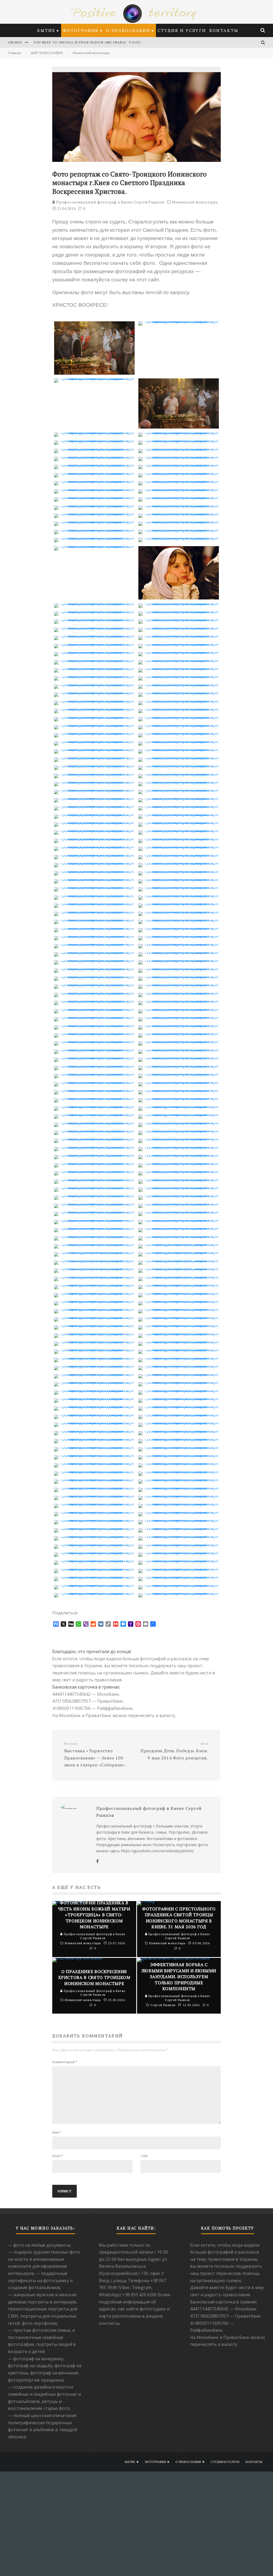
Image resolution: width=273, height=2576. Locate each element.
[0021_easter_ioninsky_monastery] (94, 497)
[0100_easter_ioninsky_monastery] (179, 863)
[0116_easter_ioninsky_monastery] (179, 928)
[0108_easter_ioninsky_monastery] (179, 895)
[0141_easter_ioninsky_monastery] (94, 1033)
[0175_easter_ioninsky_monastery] (94, 1171)
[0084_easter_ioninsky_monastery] (179, 798)
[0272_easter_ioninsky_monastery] (179, 1561)
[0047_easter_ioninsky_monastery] (94, 652)
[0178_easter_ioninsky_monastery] (179, 1179)
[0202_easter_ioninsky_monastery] (179, 1277)
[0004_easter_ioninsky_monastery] (179, 427)
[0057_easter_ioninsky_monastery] (94, 693)
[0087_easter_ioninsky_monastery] (94, 814)
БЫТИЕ (46, 30)
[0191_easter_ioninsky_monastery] (94, 1236)
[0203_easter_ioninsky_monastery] (94, 1285)
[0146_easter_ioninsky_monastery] (179, 1050)
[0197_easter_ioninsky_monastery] (94, 1261)
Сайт (144, 2156)
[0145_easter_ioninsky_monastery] (94, 1050)
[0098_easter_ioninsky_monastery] (179, 855)
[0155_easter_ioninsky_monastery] (94, 1090)
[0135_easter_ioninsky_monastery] (94, 1009)
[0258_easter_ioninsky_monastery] (179, 1504)
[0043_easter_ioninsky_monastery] (94, 636)
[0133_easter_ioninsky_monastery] (94, 1001)
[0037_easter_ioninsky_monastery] (94, 611)
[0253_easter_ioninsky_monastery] (94, 1488)
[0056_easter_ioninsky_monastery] (179, 685)
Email (58, 2156)
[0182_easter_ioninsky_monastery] (179, 1195)
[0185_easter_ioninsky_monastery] (94, 1212)
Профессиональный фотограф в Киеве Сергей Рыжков (110, 202)
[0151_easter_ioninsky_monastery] (94, 1074)
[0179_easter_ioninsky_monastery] (94, 1187)
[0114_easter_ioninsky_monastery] (179, 920)
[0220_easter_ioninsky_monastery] (179, 1350)
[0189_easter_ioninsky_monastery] (94, 1228)
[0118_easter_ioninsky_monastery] (179, 936)
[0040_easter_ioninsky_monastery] (179, 619)
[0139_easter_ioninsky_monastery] (94, 1025)
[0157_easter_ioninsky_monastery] (94, 1098)
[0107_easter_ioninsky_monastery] (94, 895)
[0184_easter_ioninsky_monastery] (179, 1204)
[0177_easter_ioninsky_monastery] (94, 1179)
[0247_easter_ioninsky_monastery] (94, 1463)
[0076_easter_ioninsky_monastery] (179, 766)
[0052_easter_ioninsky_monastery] (179, 668)
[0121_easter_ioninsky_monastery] (94, 952)
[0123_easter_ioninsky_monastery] (94, 960)
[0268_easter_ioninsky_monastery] (179, 1545)
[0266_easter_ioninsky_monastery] (179, 1536)
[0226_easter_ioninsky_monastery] (179, 1374)
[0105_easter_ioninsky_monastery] (94, 887)
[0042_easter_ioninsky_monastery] (179, 628)
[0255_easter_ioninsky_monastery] (94, 1496)
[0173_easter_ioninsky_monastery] (94, 1163)
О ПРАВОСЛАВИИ (128, 30)
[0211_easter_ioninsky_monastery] (94, 1317)
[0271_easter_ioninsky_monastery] (94, 1561)
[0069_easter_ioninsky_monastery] (94, 741)
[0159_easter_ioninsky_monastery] (94, 1106)
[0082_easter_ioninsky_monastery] (179, 790)
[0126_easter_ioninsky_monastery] (179, 969)
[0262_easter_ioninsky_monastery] (179, 1520)
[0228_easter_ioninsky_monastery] (179, 1382)
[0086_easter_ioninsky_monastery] (179, 806)
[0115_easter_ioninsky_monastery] (94, 928)
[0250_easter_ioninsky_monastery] (179, 1471)
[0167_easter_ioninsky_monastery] (94, 1139)
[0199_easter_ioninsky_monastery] (94, 1269)
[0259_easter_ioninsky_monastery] (94, 1512)
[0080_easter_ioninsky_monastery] (179, 782)
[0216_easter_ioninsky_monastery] (179, 1334)
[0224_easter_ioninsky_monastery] (179, 1366)
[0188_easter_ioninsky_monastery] (179, 1220)
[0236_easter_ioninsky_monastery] (179, 1415)
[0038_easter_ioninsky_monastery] (179, 611)
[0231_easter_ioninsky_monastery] (94, 1398)
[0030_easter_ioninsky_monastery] (179, 530)
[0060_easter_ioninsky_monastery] (179, 701)
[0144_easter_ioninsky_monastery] (179, 1041)
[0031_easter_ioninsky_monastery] (94, 538)
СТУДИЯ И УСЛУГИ (182, 30)
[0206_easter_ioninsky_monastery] (179, 1293)
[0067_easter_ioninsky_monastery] (94, 733)
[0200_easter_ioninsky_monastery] (179, 1269)
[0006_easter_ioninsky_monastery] (179, 433)
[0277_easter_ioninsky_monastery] (94, 1585)
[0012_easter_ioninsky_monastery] (179, 457)
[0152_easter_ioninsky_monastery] (179, 1074)
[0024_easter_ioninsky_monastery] (179, 506)
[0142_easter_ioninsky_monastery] (179, 1033)
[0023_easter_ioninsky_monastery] (94, 506)
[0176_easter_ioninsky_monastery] (179, 1171)
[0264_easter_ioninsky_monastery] (179, 1528)
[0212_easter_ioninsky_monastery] (179, 1317)
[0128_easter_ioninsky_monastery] (179, 977)
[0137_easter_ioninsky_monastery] (94, 1017)
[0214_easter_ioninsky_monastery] (179, 1325)
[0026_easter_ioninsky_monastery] (179, 514)
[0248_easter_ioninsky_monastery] (179, 1463)
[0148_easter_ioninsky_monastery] (179, 1058)
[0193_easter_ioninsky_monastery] (94, 1244)
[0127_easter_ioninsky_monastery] (94, 977)
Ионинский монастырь (195, 202)
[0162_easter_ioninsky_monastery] (179, 1114)
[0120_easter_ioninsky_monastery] (179, 944)
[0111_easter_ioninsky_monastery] (94, 912)
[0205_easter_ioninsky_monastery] (94, 1293)
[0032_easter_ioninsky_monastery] (179, 538)
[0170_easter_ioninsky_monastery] (179, 1147)
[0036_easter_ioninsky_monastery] (179, 603)
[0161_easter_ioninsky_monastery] (94, 1114)
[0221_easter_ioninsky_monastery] (94, 1358)
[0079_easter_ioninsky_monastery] (94, 782)
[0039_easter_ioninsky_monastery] (94, 619)
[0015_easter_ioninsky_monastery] (94, 473)
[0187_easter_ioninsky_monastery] (94, 1220)
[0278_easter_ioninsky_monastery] (179, 1585)
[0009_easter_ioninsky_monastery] (94, 449)
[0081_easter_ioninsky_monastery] (94, 790)
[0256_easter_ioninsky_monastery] (179, 1496)
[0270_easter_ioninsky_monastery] (179, 1553)
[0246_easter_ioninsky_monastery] (179, 1455)
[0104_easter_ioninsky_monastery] (179, 879)
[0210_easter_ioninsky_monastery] (179, 1309)
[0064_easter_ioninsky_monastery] (179, 717)
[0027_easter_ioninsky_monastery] (94, 522)
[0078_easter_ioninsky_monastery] (179, 774)
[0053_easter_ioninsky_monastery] (94, 676)
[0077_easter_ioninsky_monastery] (94, 774)
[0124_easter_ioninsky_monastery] (179, 960)
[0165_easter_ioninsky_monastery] (94, 1131)
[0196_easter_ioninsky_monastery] (179, 1252)
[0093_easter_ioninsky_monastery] (94, 839)
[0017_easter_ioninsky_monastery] (94, 481)
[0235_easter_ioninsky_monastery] (94, 1415)
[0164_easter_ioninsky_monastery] (179, 1123)
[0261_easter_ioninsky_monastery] (94, 1520)
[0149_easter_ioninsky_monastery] (94, 1066)
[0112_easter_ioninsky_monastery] (179, 912)
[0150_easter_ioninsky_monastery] (179, 1066)
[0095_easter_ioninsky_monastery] (94, 847)
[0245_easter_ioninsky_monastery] (94, 1455)
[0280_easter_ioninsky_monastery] (179, 1593)
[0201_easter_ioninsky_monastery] (94, 1277)
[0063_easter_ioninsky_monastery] (94, 717)
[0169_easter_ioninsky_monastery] (94, 1147)
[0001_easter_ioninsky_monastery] (94, 373)
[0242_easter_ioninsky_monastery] (179, 1439)
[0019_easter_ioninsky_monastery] (94, 489)
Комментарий (65, 2062)
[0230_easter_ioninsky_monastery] (179, 1390)
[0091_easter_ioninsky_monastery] (94, 830)
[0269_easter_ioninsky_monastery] (94, 1553)
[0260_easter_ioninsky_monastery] (179, 1512)
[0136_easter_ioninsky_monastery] (179, 1009)
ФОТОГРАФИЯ (81, 30)
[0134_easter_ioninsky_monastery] (179, 1001)
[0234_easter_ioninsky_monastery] (179, 1406)
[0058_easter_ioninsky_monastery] (179, 693)
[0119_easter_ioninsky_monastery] (94, 944)
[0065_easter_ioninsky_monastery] (94, 725)
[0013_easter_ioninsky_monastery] (94, 465)
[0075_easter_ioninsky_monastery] (94, 766)
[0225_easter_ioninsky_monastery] (94, 1374)
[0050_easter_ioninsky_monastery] (179, 660)
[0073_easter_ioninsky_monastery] (94, 758)
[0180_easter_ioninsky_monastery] (179, 1187)
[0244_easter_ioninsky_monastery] (179, 1447)
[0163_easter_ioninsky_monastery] (94, 1123)
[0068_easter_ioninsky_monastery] (179, 733)
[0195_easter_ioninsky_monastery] (94, 1252)
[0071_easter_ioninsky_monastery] (94, 749)
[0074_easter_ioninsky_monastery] (179, 758)
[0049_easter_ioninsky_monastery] (94, 660)
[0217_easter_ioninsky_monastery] (94, 1342)
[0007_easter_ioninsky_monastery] (94, 441)
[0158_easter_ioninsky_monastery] (179, 1098)
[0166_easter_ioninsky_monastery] (179, 1131)
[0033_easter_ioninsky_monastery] (94, 546)
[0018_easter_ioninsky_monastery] (179, 481)
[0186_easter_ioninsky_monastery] (179, 1212)
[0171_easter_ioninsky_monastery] (94, 1155)
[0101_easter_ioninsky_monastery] (94, 871)
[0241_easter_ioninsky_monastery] (94, 1439)
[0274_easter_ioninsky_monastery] (179, 1569)
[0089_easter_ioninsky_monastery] (94, 822)
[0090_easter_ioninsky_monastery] (179, 822)
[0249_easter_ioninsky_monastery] (94, 1471)
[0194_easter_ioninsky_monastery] (179, 1244)
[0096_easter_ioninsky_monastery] (179, 847)
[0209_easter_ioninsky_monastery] (94, 1309)
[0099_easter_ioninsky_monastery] (94, 863)
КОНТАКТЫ (224, 30)
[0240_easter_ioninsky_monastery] (179, 1431)
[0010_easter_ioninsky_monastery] (179, 449)
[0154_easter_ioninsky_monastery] (179, 1082)
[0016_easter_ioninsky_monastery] (179, 473)
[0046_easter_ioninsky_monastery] (179, 644)
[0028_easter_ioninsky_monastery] (179, 522)
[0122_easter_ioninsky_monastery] (179, 952)
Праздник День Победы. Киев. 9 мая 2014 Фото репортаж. (174, 1751)
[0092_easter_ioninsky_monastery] (179, 830)
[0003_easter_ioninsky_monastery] (94, 378)
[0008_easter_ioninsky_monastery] (179, 441)
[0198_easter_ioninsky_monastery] (179, 1261)
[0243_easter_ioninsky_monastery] (94, 1447)
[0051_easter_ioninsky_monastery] (94, 668)
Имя (57, 2132)
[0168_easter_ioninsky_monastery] (179, 1139)
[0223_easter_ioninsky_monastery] (94, 1366)
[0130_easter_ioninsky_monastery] (179, 985)
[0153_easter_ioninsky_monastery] (94, 1082)
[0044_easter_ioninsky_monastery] (179, 636)
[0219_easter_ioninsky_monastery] (94, 1350)
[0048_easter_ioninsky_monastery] (179, 652)
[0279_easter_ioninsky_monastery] (94, 1593)
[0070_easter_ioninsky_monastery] (179, 741)
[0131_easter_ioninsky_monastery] (94, 993)
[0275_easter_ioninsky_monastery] (94, 1577)
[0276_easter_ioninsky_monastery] (179, 1577)
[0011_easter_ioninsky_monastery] (94, 457)
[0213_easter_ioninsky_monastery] (94, 1325)
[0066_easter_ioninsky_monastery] (179, 725)
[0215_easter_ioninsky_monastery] (94, 1334)
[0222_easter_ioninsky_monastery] (179, 1358)
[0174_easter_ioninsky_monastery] (179, 1163)
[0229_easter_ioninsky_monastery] (94, 1390)
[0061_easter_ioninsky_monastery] (94, 709)
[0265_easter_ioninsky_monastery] (94, 1536)
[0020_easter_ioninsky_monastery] (179, 489)
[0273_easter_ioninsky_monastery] (94, 1569)
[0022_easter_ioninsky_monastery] (179, 497)
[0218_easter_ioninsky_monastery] (179, 1342)
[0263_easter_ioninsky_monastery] (94, 1528)
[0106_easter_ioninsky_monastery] (179, 887)
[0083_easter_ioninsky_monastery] (94, 798)
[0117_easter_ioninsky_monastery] (94, 936)
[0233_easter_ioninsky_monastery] (94, 1406)
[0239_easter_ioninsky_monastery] (94, 1431)
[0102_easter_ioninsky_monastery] (179, 871)
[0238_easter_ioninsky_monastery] (179, 1423)
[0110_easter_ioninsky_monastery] (179, 903)
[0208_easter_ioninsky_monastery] (179, 1301)
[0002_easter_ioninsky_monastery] (179, 321)
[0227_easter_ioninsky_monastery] (94, 1382)
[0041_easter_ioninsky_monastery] (94, 628)
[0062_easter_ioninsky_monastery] (179, 709)
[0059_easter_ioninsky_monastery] (94, 701)
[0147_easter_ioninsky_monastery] (94, 1058)
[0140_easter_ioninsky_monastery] (179, 1025)
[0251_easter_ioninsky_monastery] (94, 1479)
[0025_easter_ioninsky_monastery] (94, 514)
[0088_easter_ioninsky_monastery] (179, 814)
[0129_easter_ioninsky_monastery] (94, 985)
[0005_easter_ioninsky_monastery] (94, 433)
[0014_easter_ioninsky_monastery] (179, 465)
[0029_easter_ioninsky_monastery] (94, 530)
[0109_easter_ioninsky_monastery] (94, 903)
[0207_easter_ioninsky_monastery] (94, 1301)
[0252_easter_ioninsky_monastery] (179, 1479)
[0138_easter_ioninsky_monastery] (179, 1017)
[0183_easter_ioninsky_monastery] (94, 1204)
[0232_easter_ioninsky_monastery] (179, 1398)
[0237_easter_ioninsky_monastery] (94, 1423)
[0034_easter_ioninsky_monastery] (179, 598)
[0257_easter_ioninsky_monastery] (94, 1504)
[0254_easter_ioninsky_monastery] (179, 1488)
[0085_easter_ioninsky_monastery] (94, 806)
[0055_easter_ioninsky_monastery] (94, 685)
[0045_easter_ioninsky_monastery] (94, 644)
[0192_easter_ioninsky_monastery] (179, 1236)
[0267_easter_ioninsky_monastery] (94, 1545)
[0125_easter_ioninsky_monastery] (94, 969)
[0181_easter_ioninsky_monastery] (94, 1195)
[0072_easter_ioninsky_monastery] (179, 749)
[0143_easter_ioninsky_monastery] (94, 1041)
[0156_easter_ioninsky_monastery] (179, 1090)
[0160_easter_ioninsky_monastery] (179, 1106)
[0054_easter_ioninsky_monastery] (179, 676)
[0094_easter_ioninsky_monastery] (179, 839)
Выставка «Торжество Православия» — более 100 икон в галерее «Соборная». (95, 1755)
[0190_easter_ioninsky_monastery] (179, 1228)
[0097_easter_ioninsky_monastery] (94, 855)
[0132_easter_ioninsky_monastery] (179, 993)
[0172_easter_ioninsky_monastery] (179, 1155)
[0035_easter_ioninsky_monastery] (94, 603)
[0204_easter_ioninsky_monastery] (179, 1285)
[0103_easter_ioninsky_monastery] (94, 879)
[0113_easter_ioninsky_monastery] (94, 920)
